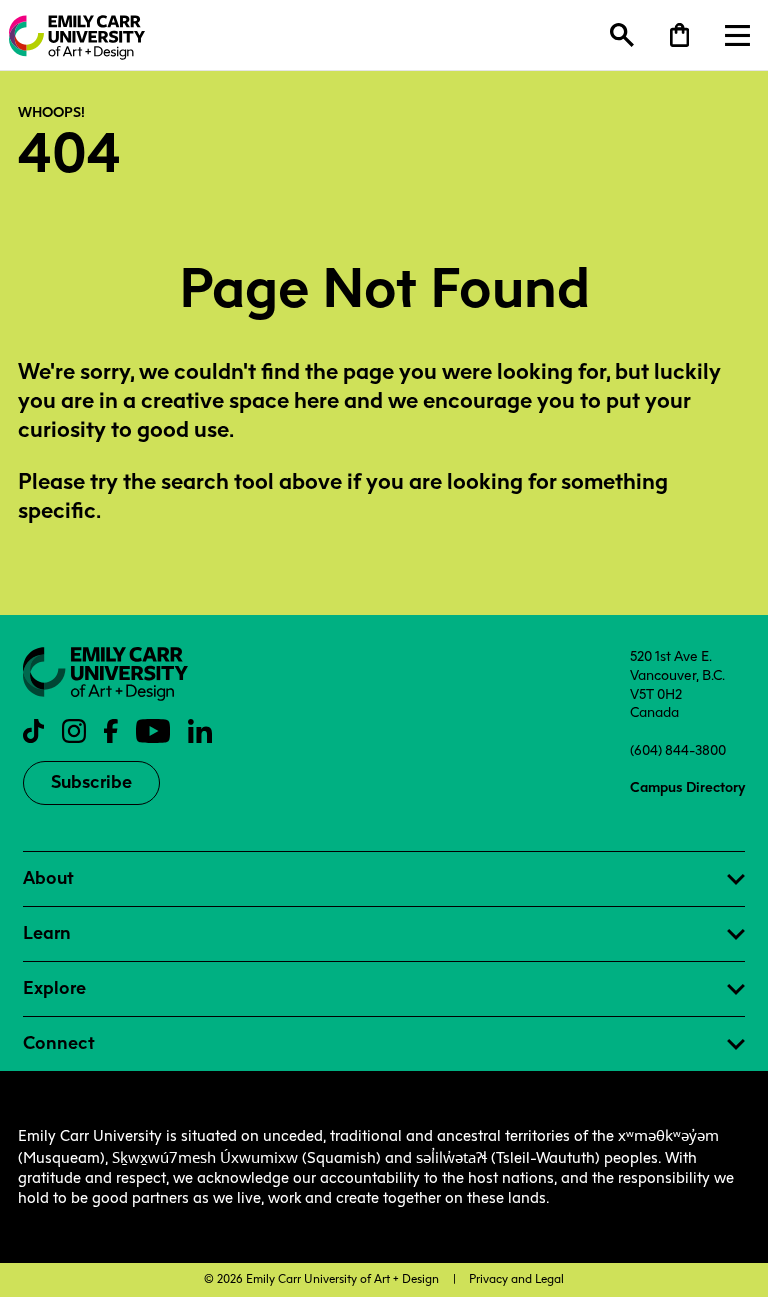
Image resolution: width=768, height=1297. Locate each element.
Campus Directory (687, 787)
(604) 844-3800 (678, 750)
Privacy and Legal (516, 1279)
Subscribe (91, 782)
